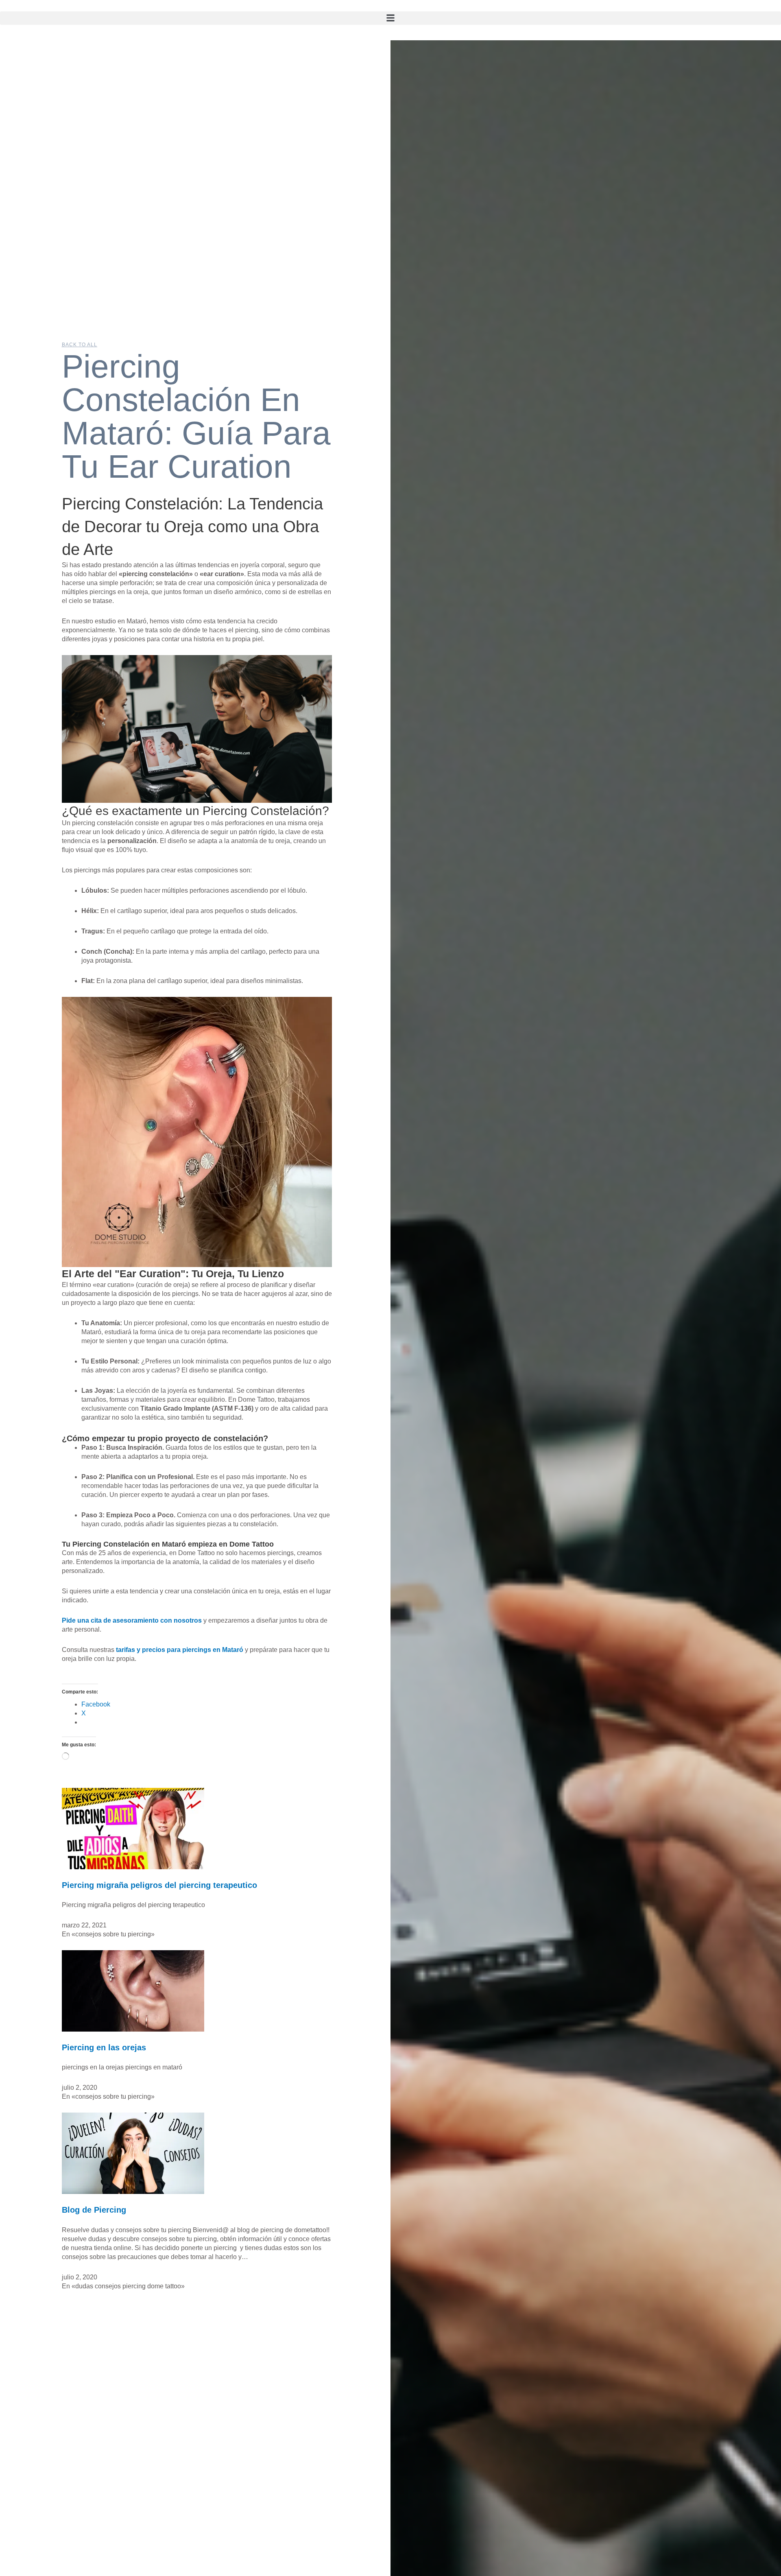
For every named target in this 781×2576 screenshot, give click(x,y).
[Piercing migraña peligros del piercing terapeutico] (133, 1828)
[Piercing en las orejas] (133, 1990)
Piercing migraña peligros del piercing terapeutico (159, 1885)
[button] (390, 18)
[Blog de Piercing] (133, 2153)
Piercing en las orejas (104, 2047)
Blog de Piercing (94, 2210)
